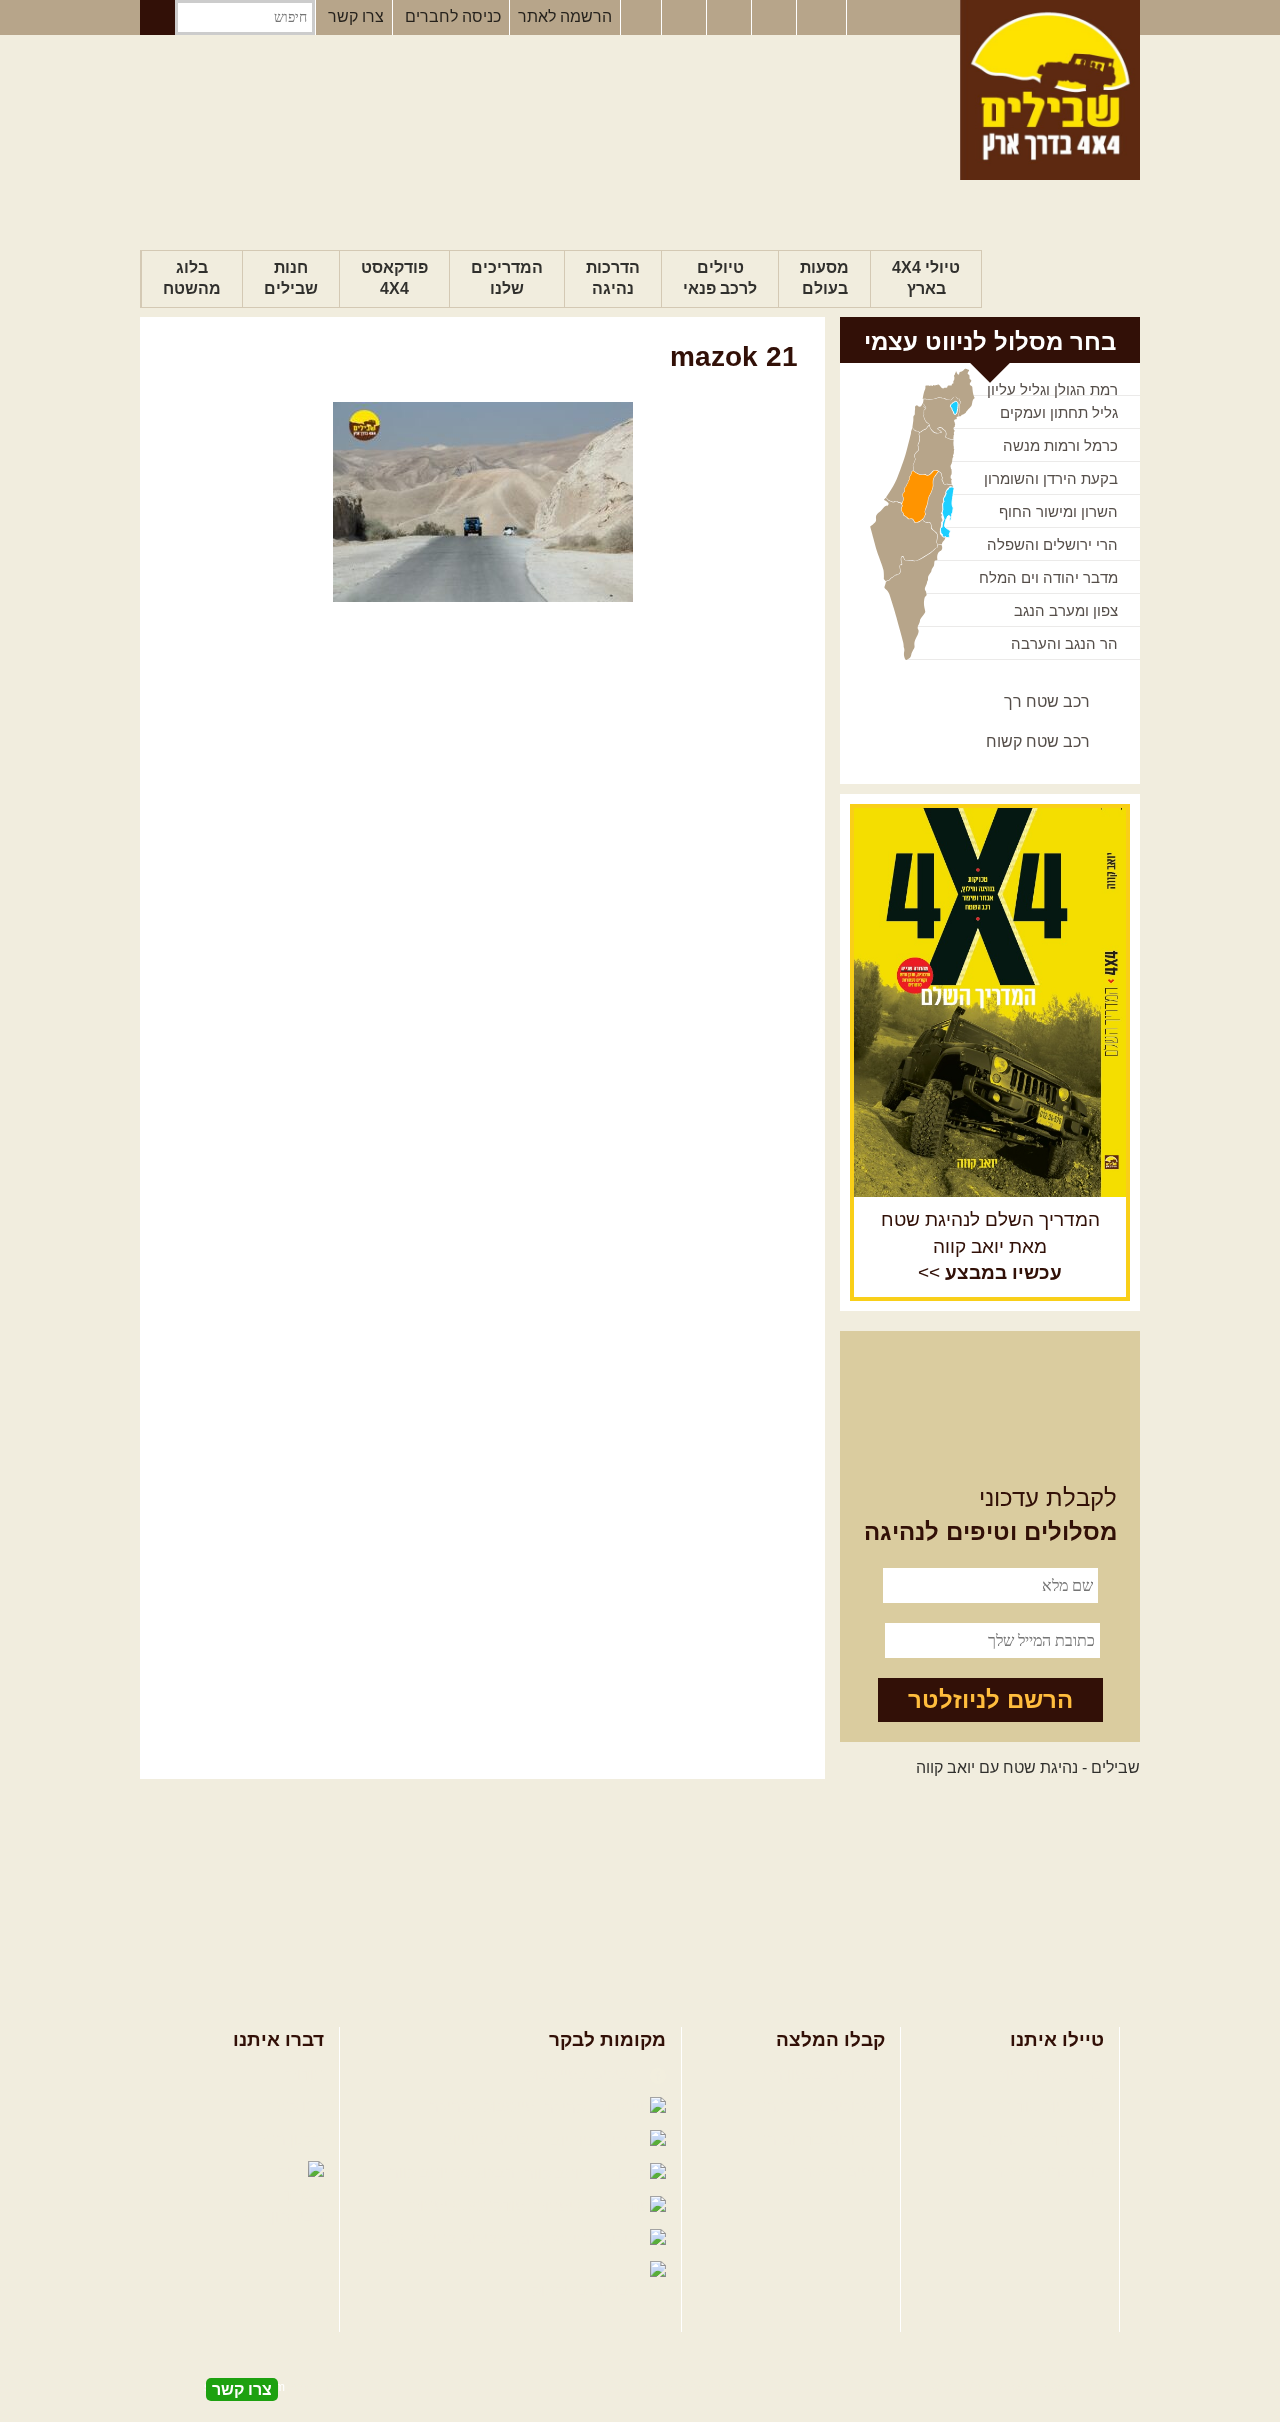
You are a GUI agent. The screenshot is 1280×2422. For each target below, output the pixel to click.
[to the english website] (820, 16)
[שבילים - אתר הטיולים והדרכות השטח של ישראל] (1050, 90)
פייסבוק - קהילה (484, 2106)
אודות (305, 2074)
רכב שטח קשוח (1038, 741)
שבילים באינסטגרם (446, 2238)
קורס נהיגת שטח (1048, 2171)
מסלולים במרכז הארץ (812, 2106)
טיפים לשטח (843, 2171)
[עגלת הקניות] (776, 18)
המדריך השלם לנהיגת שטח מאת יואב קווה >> (990, 1246)
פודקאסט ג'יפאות (469, 2205)
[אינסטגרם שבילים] (686, 18)
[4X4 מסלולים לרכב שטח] (990, 1002)
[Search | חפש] (157, 17)
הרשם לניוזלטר (990, 1699)
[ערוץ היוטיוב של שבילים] (731, 18)
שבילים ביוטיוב (494, 2139)
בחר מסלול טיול (1051, 2074)
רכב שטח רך (1047, 701)
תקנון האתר (285, 2139)
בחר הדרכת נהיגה (1043, 2139)
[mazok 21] (482, 502)
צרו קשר (356, 16)
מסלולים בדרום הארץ (812, 2139)
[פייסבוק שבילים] (641, 18)
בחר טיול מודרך (1051, 2106)
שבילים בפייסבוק (585, 2074)
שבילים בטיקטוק (588, 2290)
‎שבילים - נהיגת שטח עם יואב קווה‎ (1028, 1767)
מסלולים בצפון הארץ (815, 2074)
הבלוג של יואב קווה (454, 2172)
